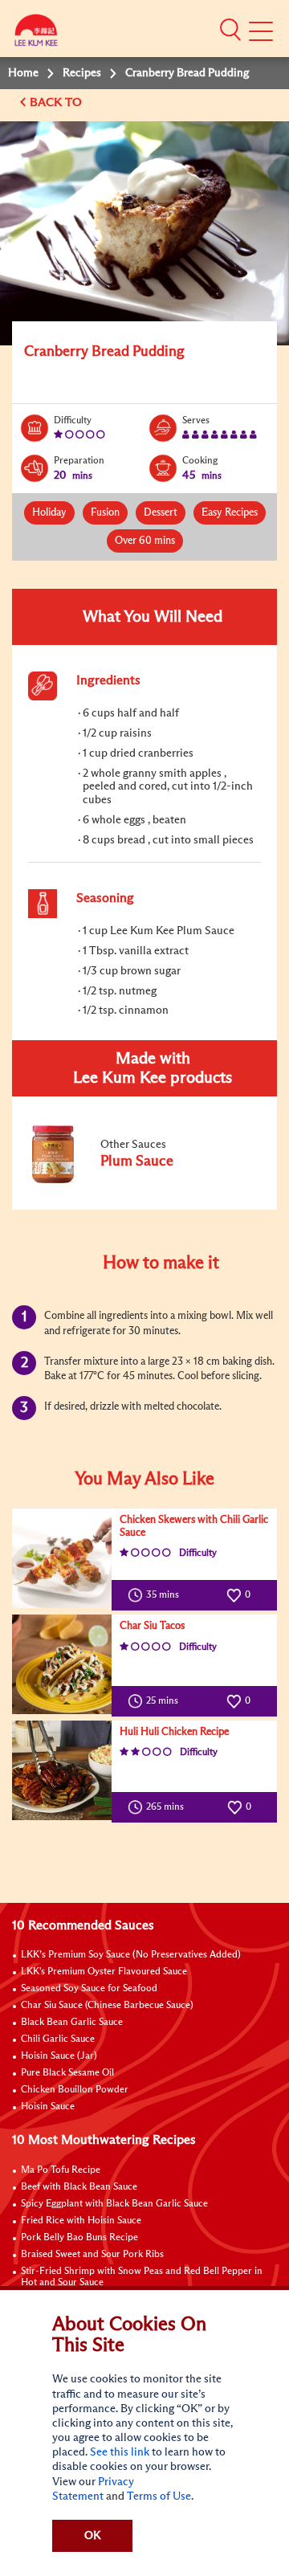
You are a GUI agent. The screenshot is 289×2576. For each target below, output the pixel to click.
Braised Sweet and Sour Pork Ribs (92, 2255)
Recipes (82, 73)
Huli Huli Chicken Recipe (174, 1732)
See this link (120, 2452)
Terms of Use (159, 2496)
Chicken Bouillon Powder (75, 2090)
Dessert (161, 513)
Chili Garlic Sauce (58, 2039)
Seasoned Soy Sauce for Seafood (89, 1989)
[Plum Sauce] (136, 1180)
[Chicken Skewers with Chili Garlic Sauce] (62, 1558)
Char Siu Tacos (152, 1626)
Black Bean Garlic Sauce (72, 2023)
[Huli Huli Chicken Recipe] (62, 1770)
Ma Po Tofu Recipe (61, 2170)
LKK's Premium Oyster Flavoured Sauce (104, 1972)
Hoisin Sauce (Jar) (59, 2056)
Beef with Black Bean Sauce (79, 2187)
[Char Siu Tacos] (62, 1664)
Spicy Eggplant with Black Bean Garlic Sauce (114, 2204)
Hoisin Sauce (48, 2107)
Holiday (49, 513)
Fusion (105, 513)
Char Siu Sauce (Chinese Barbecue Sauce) (107, 2006)
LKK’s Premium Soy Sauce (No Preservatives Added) (131, 1955)
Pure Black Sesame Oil (67, 2073)
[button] (230, 30)
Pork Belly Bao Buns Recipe (79, 2238)
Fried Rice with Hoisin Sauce (81, 2221)
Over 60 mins (145, 541)
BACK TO (57, 102)
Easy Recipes (230, 513)
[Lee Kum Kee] (36, 34)
